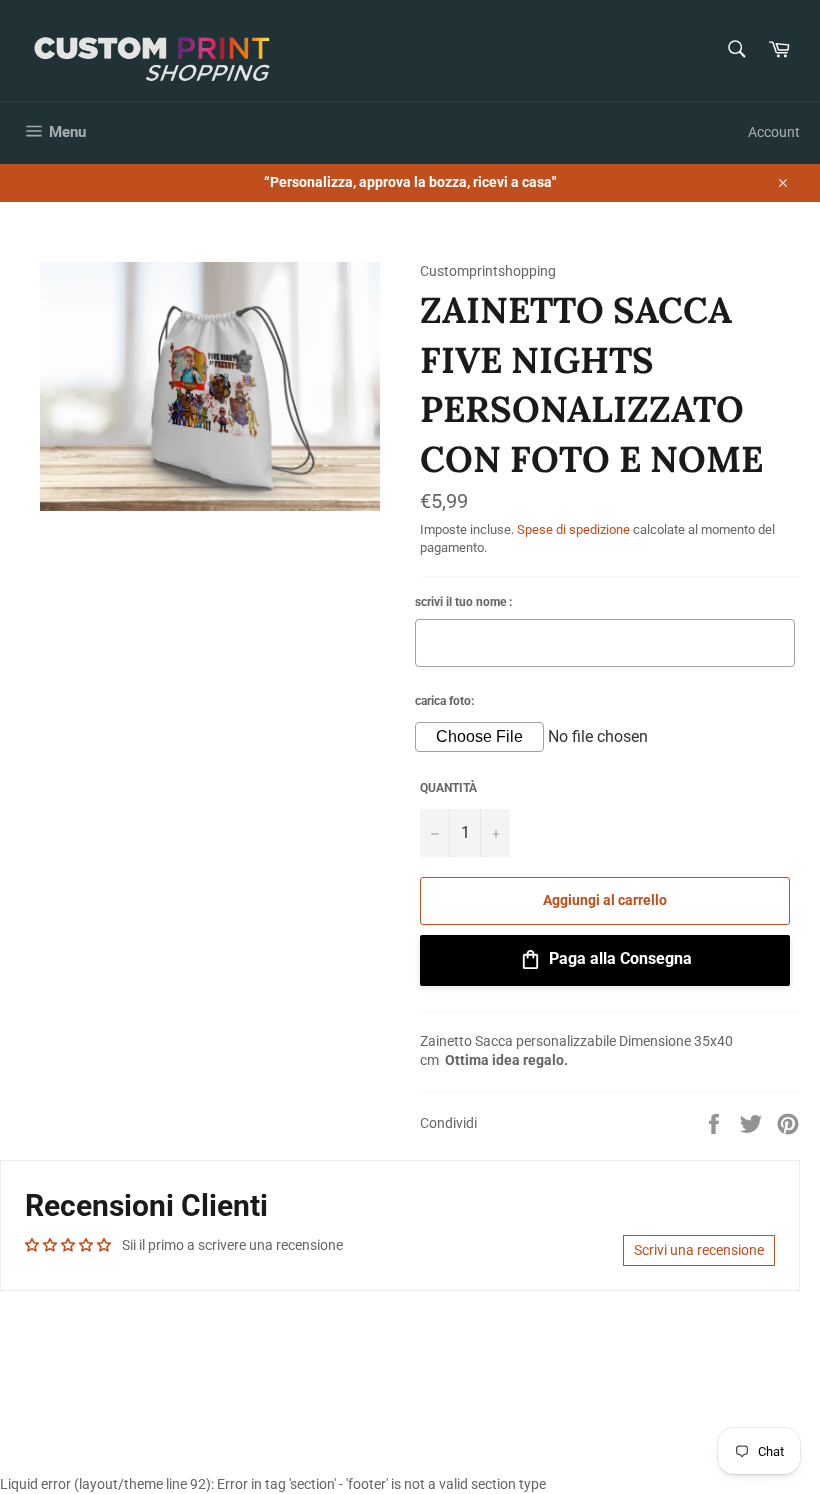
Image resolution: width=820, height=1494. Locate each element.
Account (774, 132)
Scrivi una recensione (699, 1250)
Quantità (448, 788)
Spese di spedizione (573, 529)
